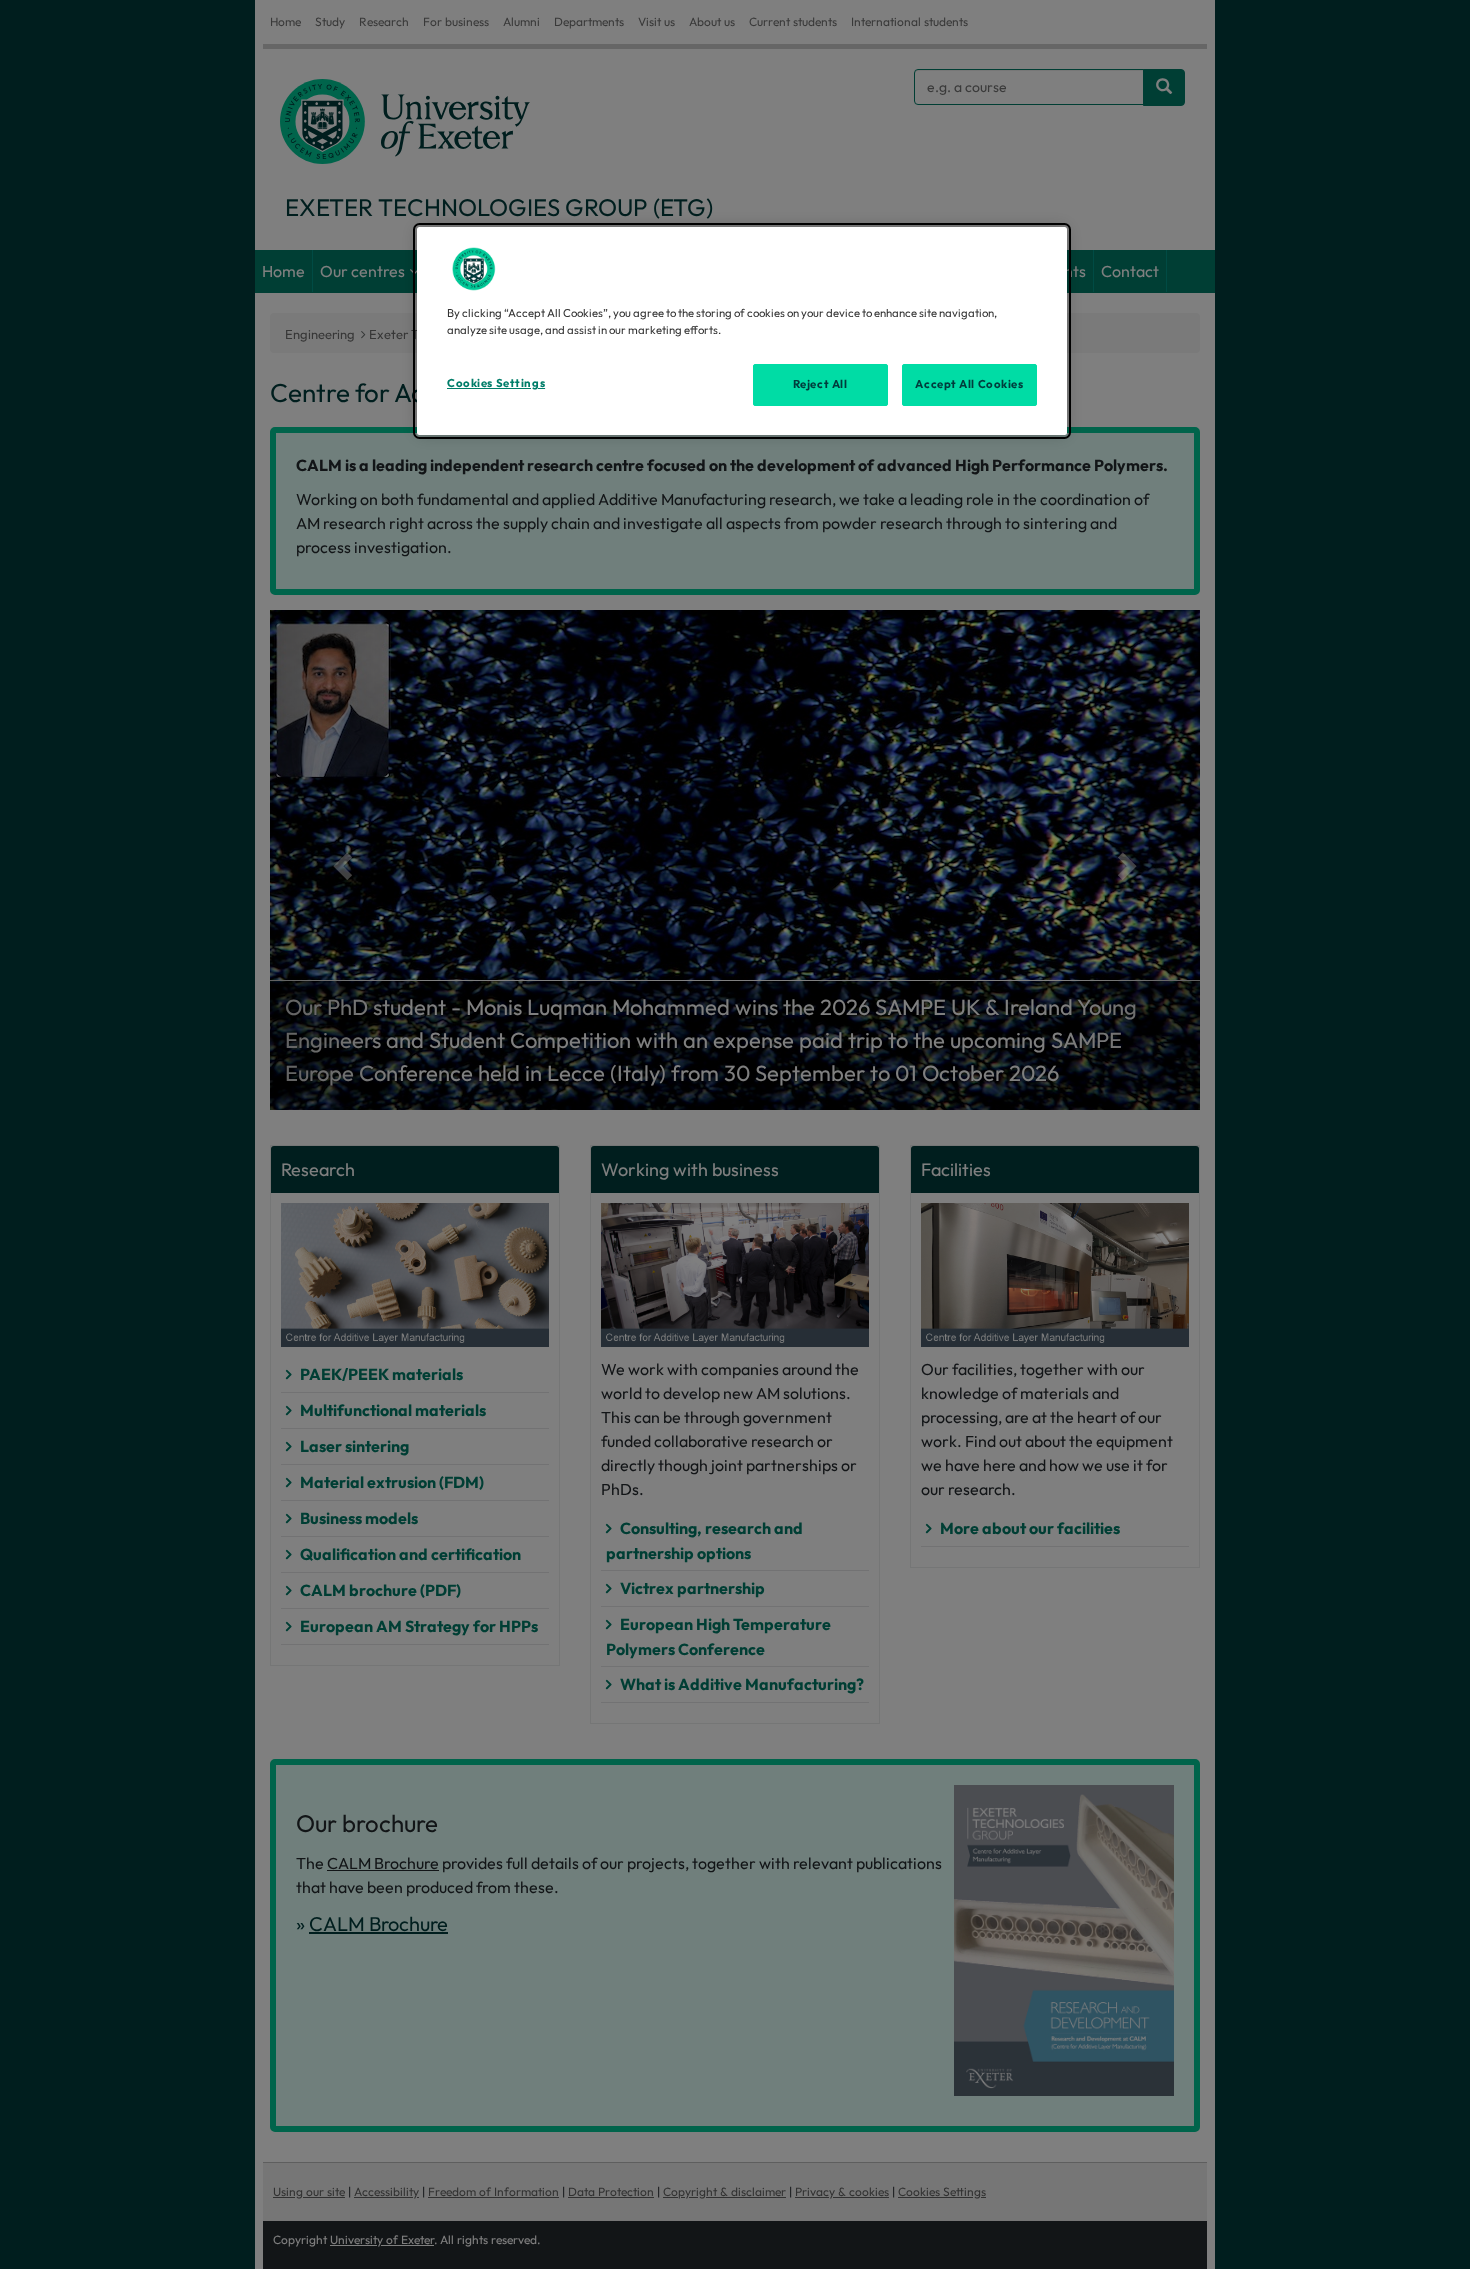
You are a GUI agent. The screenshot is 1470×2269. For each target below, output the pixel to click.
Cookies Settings (496, 383)
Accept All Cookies (969, 384)
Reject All (820, 384)
